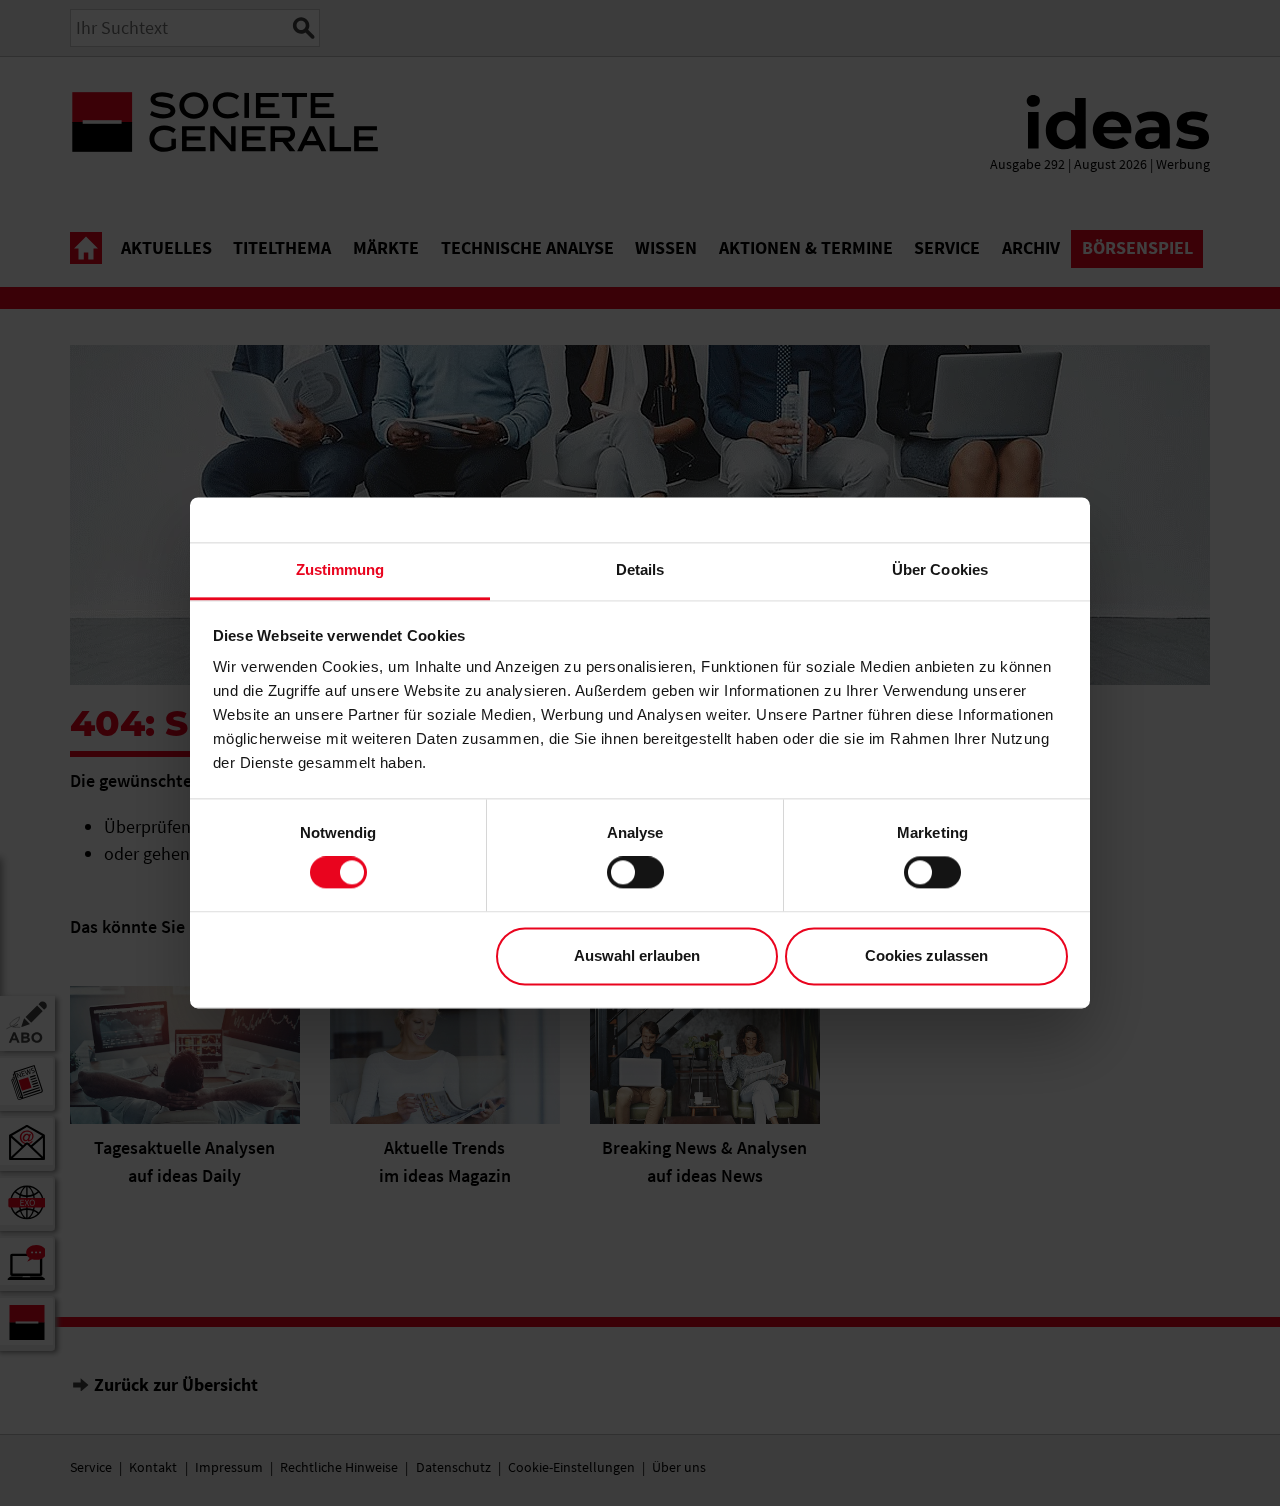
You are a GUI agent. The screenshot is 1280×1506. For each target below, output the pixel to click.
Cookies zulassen (926, 955)
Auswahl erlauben (637, 955)
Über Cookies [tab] (940, 569)
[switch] (635, 873)
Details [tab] (640, 569)
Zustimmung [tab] (340, 569)
